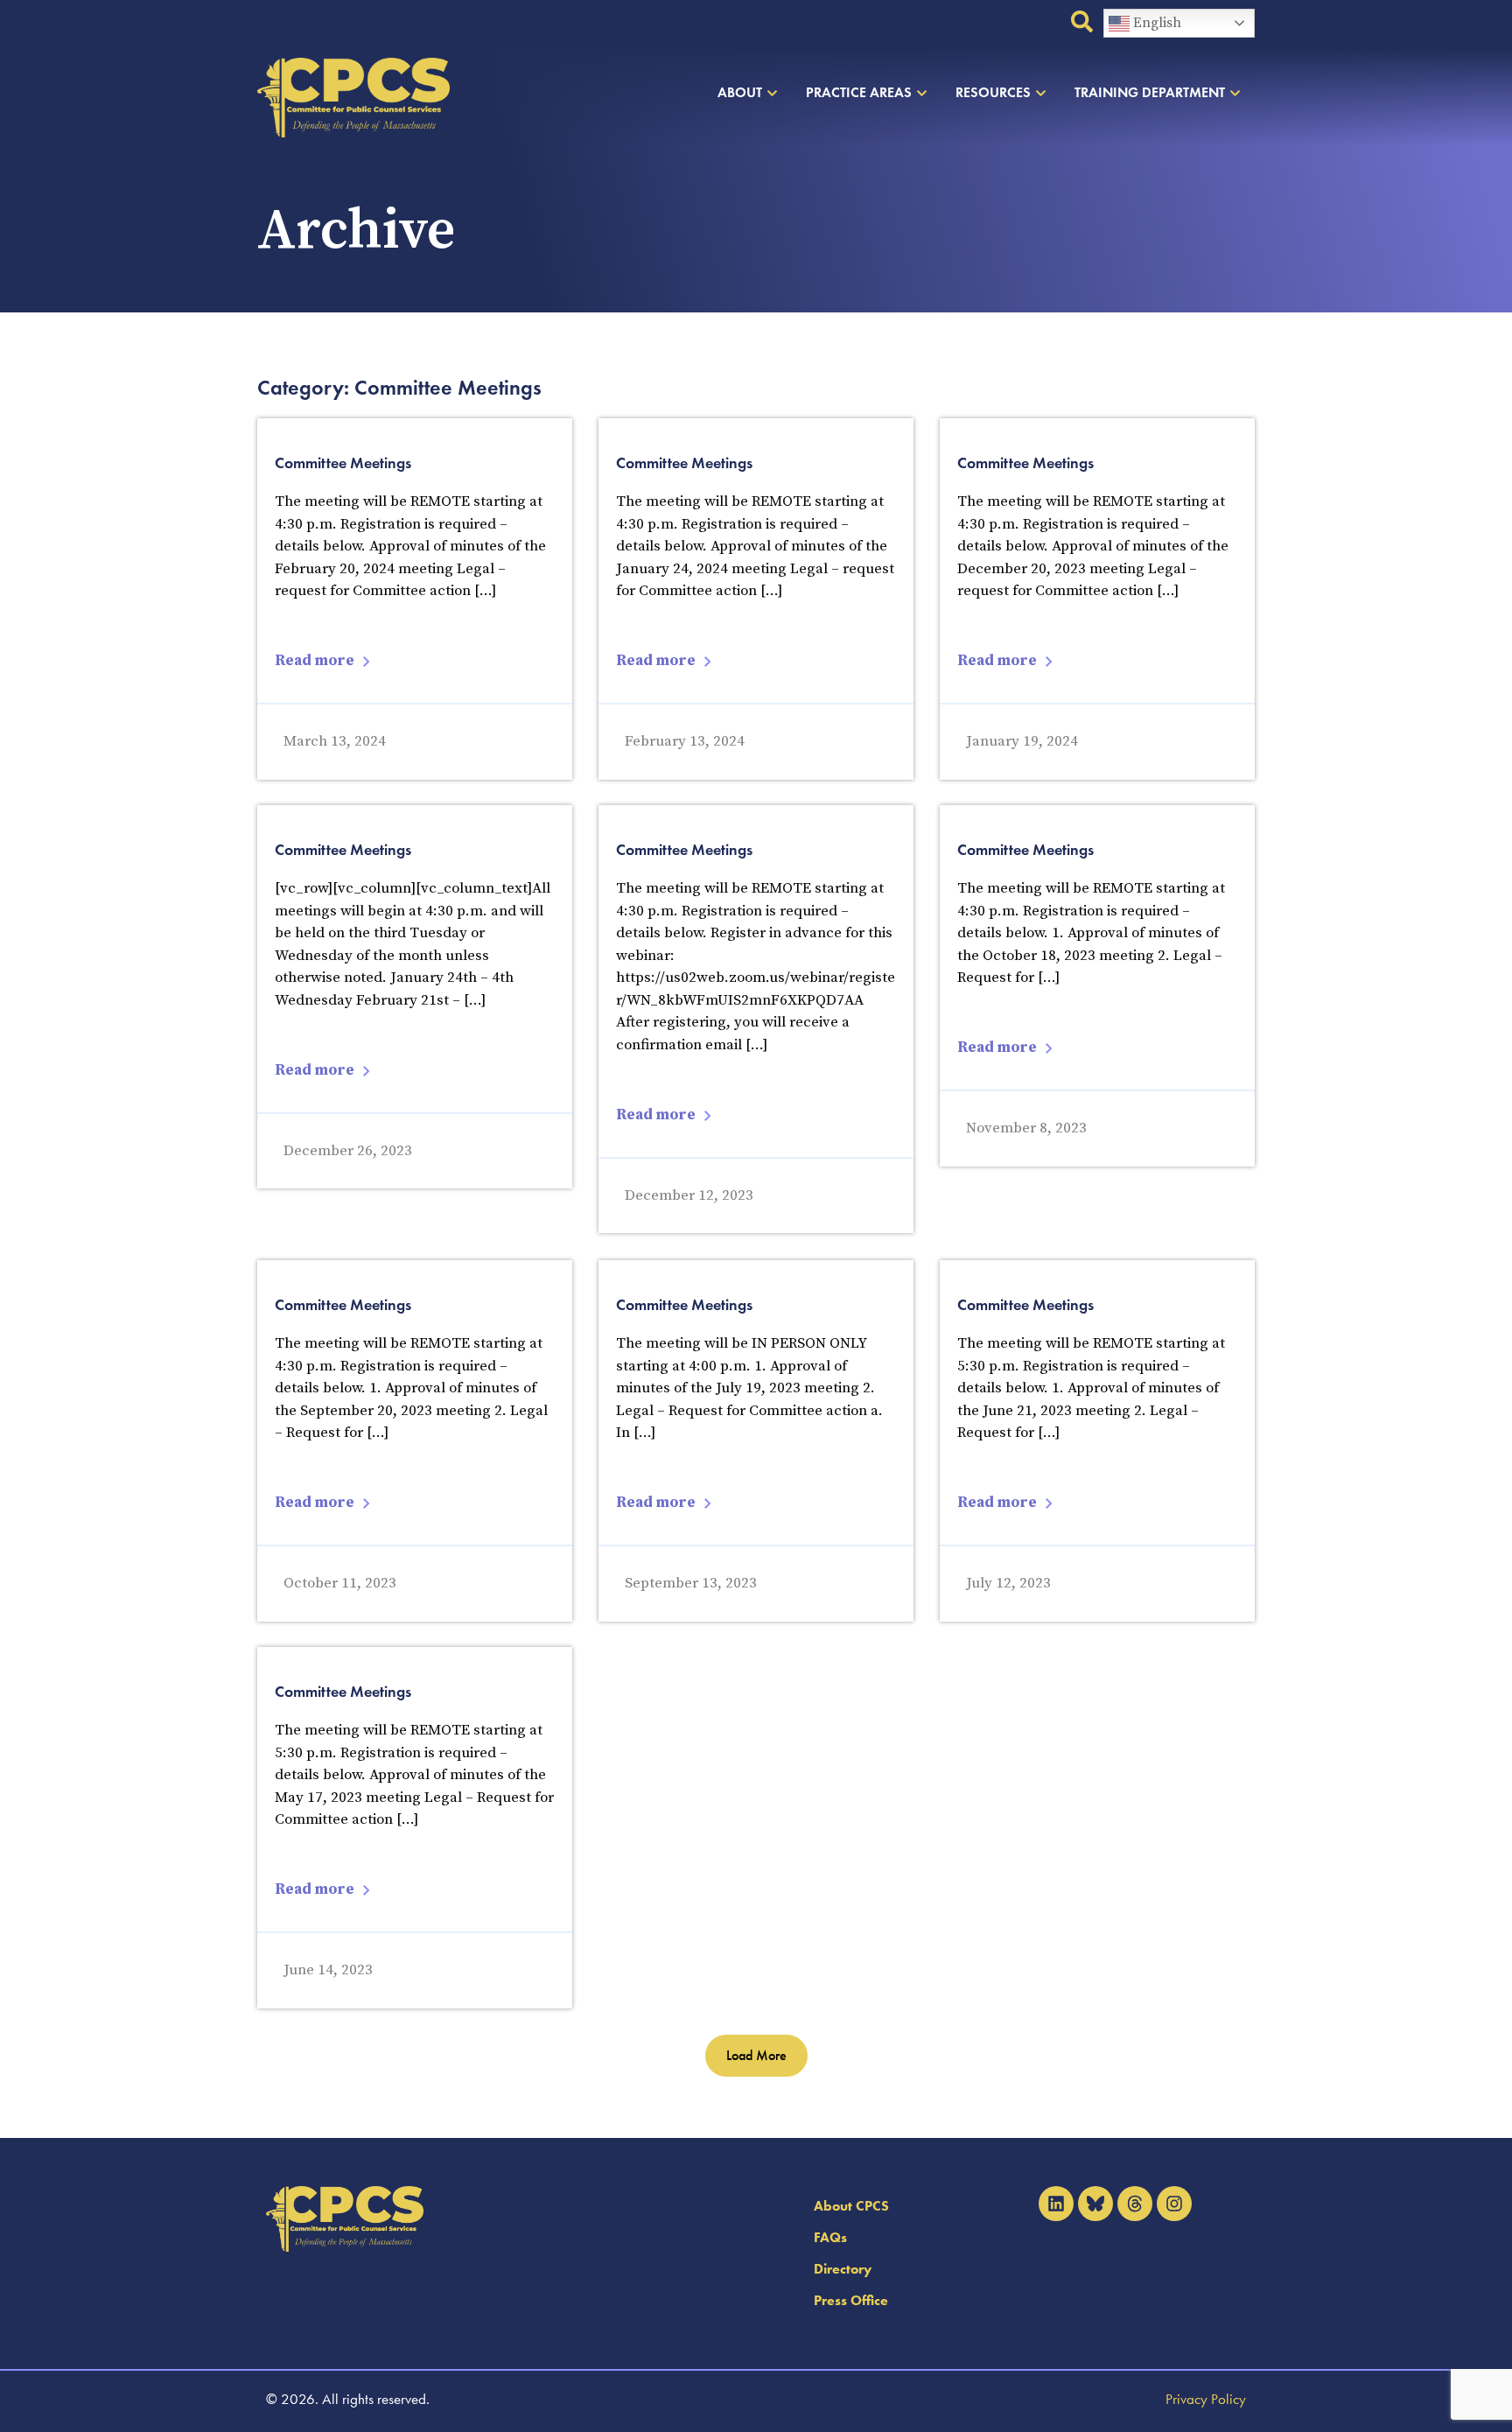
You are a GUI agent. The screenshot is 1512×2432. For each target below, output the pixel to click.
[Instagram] (1174, 2204)
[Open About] (772, 93)
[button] (756, 2056)
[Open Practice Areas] (922, 93)
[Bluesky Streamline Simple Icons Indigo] (1095, 2204)
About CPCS (851, 2206)
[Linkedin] (1056, 2204)
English (1155, 23)
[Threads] (1135, 2204)
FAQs (830, 2237)
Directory (843, 2269)
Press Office (851, 2300)
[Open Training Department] (1235, 93)
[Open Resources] (1041, 93)
